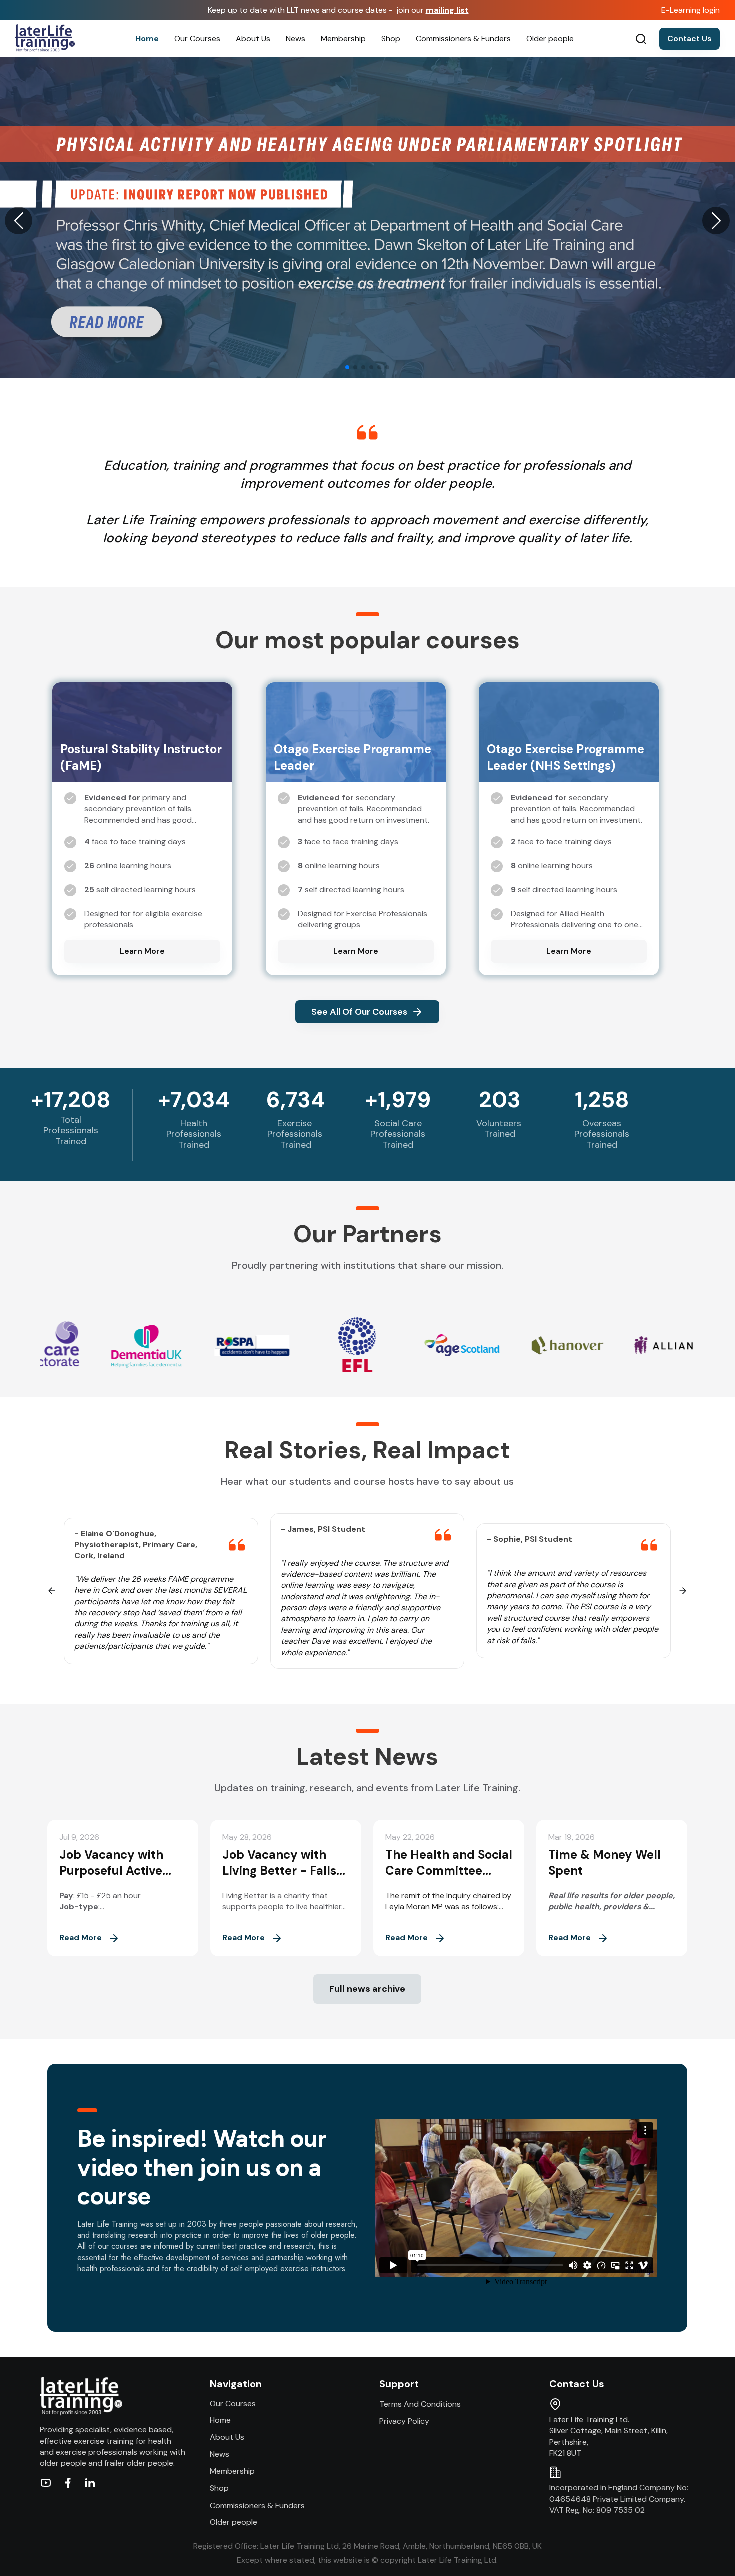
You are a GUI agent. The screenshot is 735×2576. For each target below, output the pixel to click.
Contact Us (690, 38)
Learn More (142, 951)
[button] (19, 220)
